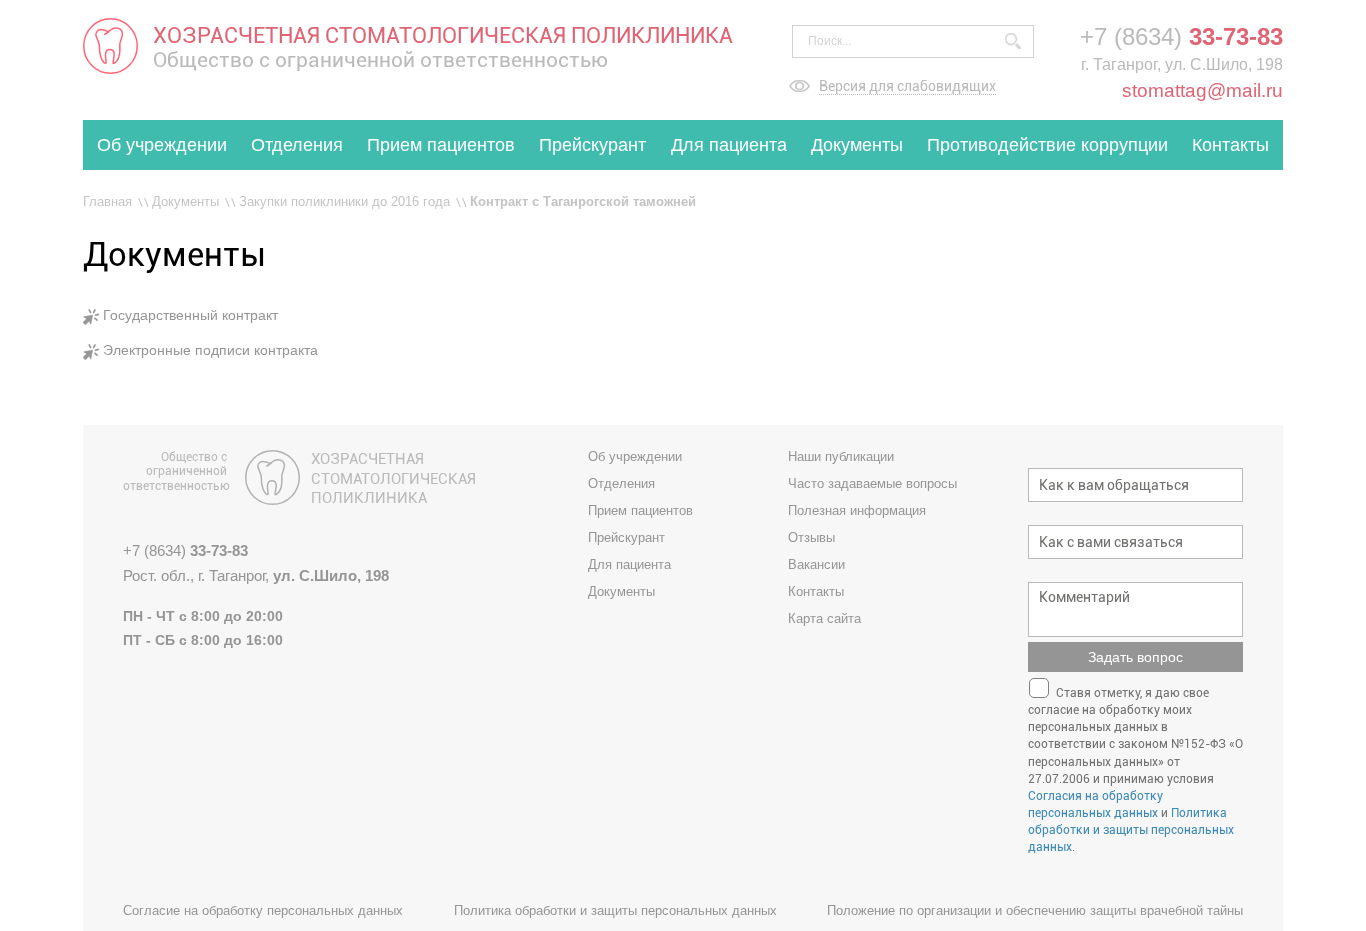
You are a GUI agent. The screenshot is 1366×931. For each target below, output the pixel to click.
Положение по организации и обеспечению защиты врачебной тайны (1035, 910)
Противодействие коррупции (1047, 145)
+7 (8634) (1181, 36)
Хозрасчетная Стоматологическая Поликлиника (393, 478)
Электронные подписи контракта (210, 350)
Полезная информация (857, 510)
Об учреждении (162, 145)
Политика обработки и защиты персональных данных (1131, 830)
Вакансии (816, 564)
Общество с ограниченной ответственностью (175, 471)
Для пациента (729, 145)
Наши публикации (841, 456)
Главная (107, 201)
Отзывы (811, 537)
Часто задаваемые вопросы (872, 483)
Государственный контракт (190, 315)
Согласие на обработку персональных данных (263, 910)
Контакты (1230, 145)
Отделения (297, 145)
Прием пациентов (441, 145)
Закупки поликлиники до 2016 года (344, 201)
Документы (857, 145)
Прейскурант (592, 145)
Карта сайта (824, 618)
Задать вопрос (1135, 657)
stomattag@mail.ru (1202, 90)
